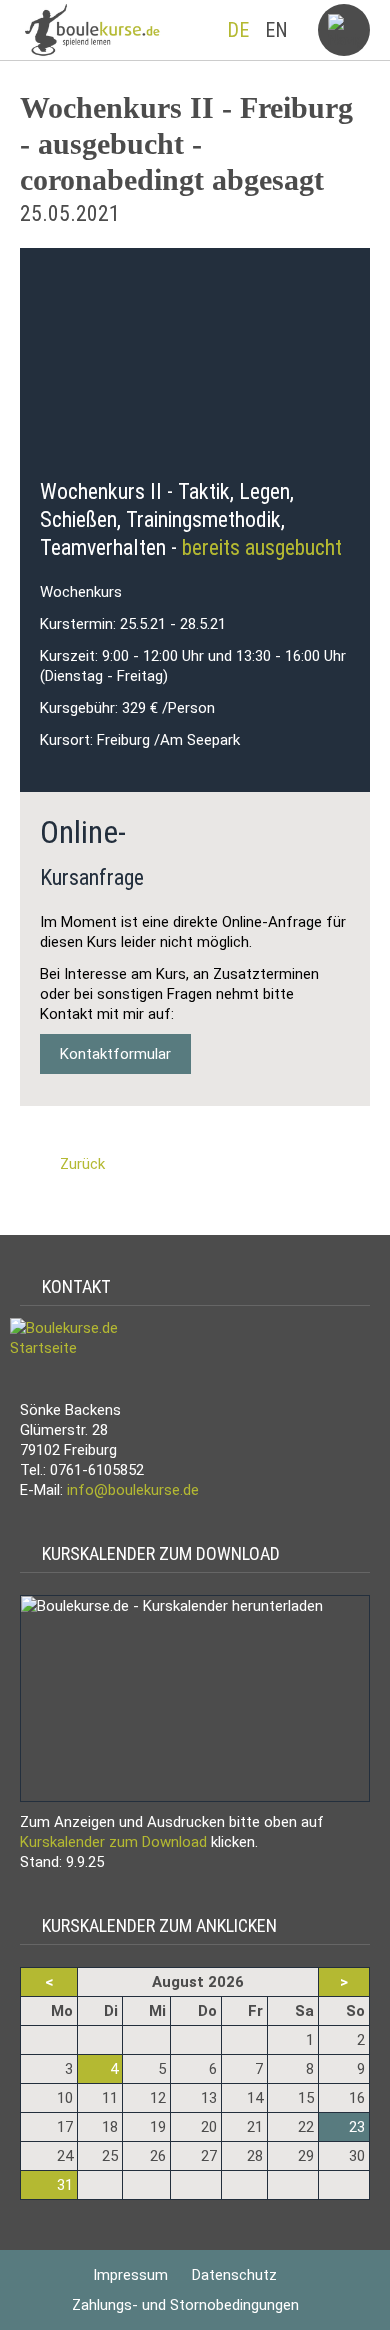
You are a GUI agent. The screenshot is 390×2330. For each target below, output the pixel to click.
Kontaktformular (115, 1054)
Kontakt (72, 1286)
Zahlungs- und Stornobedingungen (185, 2305)
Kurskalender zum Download (157, 1553)
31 (65, 2185)
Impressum (130, 2275)
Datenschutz (234, 2275)
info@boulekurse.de (133, 1490)
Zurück (82, 1164)
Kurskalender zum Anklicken (155, 1925)
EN (276, 30)
